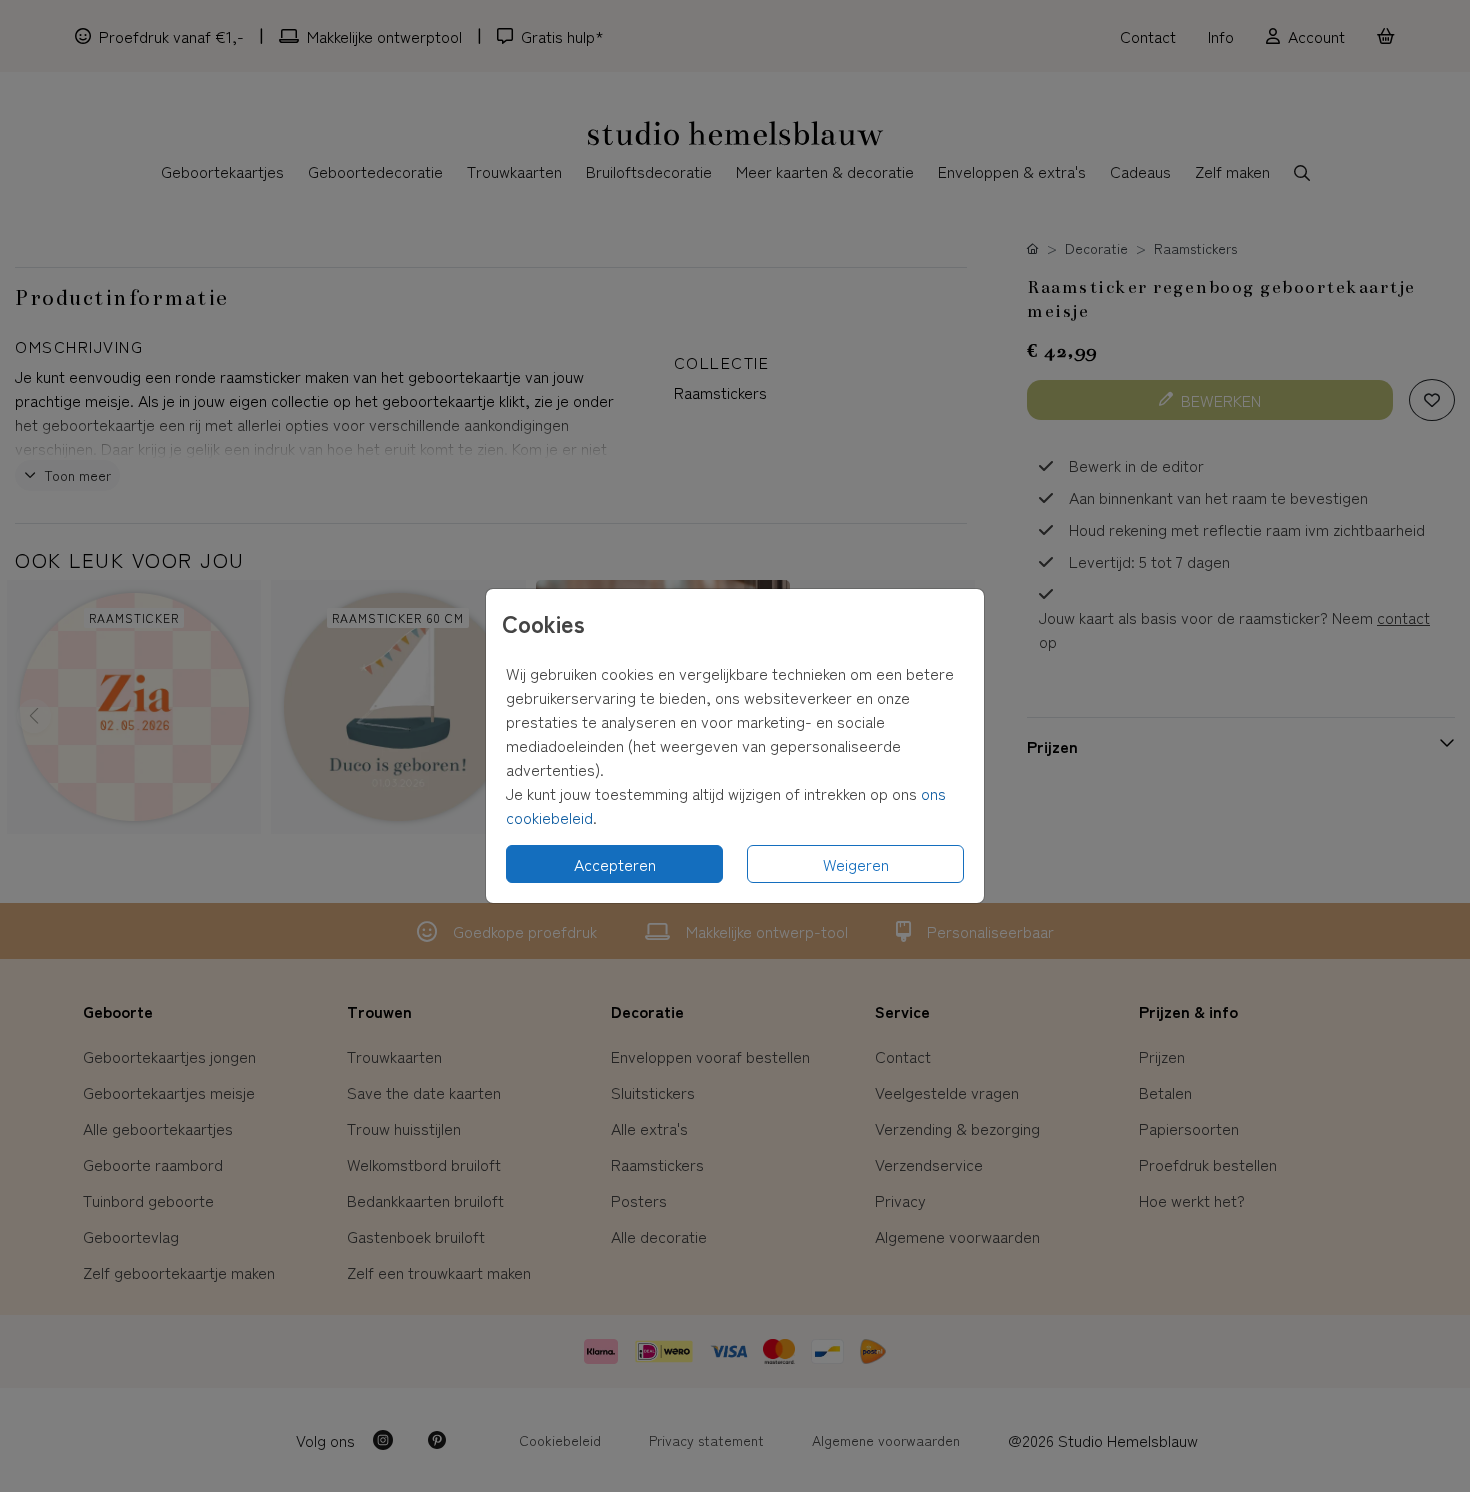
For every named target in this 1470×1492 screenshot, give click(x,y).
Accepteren (615, 864)
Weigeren (856, 864)
